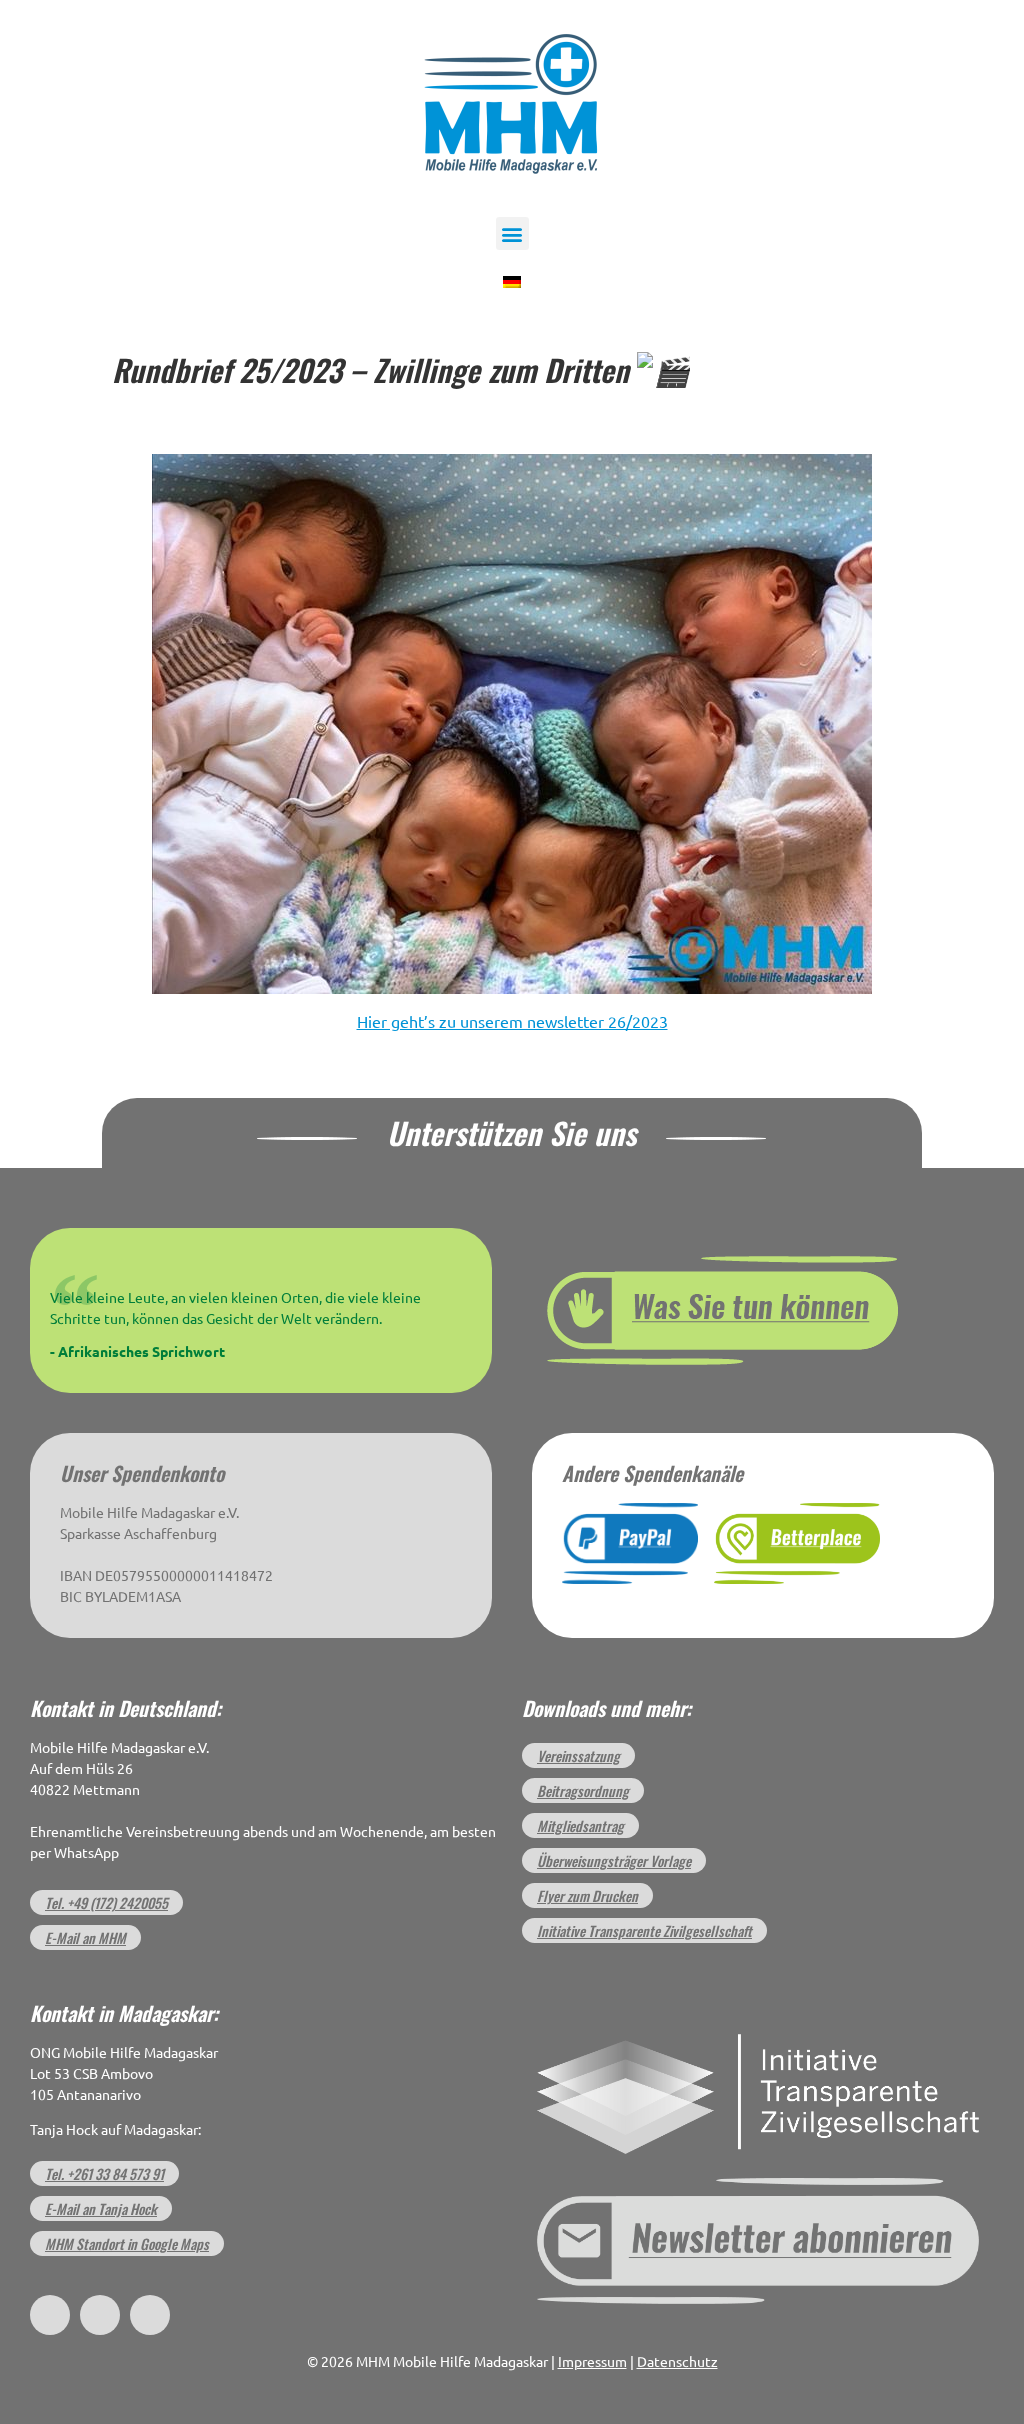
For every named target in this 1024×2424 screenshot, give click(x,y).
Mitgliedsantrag (580, 1825)
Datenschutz (677, 2362)
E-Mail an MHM (85, 1937)
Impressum (592, 2362)
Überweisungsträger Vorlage (614, 1860)
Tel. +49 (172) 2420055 (106, 1902)
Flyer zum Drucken (587, 1895)
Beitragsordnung (583, 1790)
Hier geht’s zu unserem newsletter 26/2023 (512, 1022)
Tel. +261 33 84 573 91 (104, 2173)
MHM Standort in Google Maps (127, 2243)
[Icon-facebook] (50, 2315)
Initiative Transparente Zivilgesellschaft (644, 1930)
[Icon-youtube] (150, 2315)
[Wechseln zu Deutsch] (512, 280)
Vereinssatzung (578, 1755)
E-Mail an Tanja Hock (101, 2208)
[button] (512, 233)
